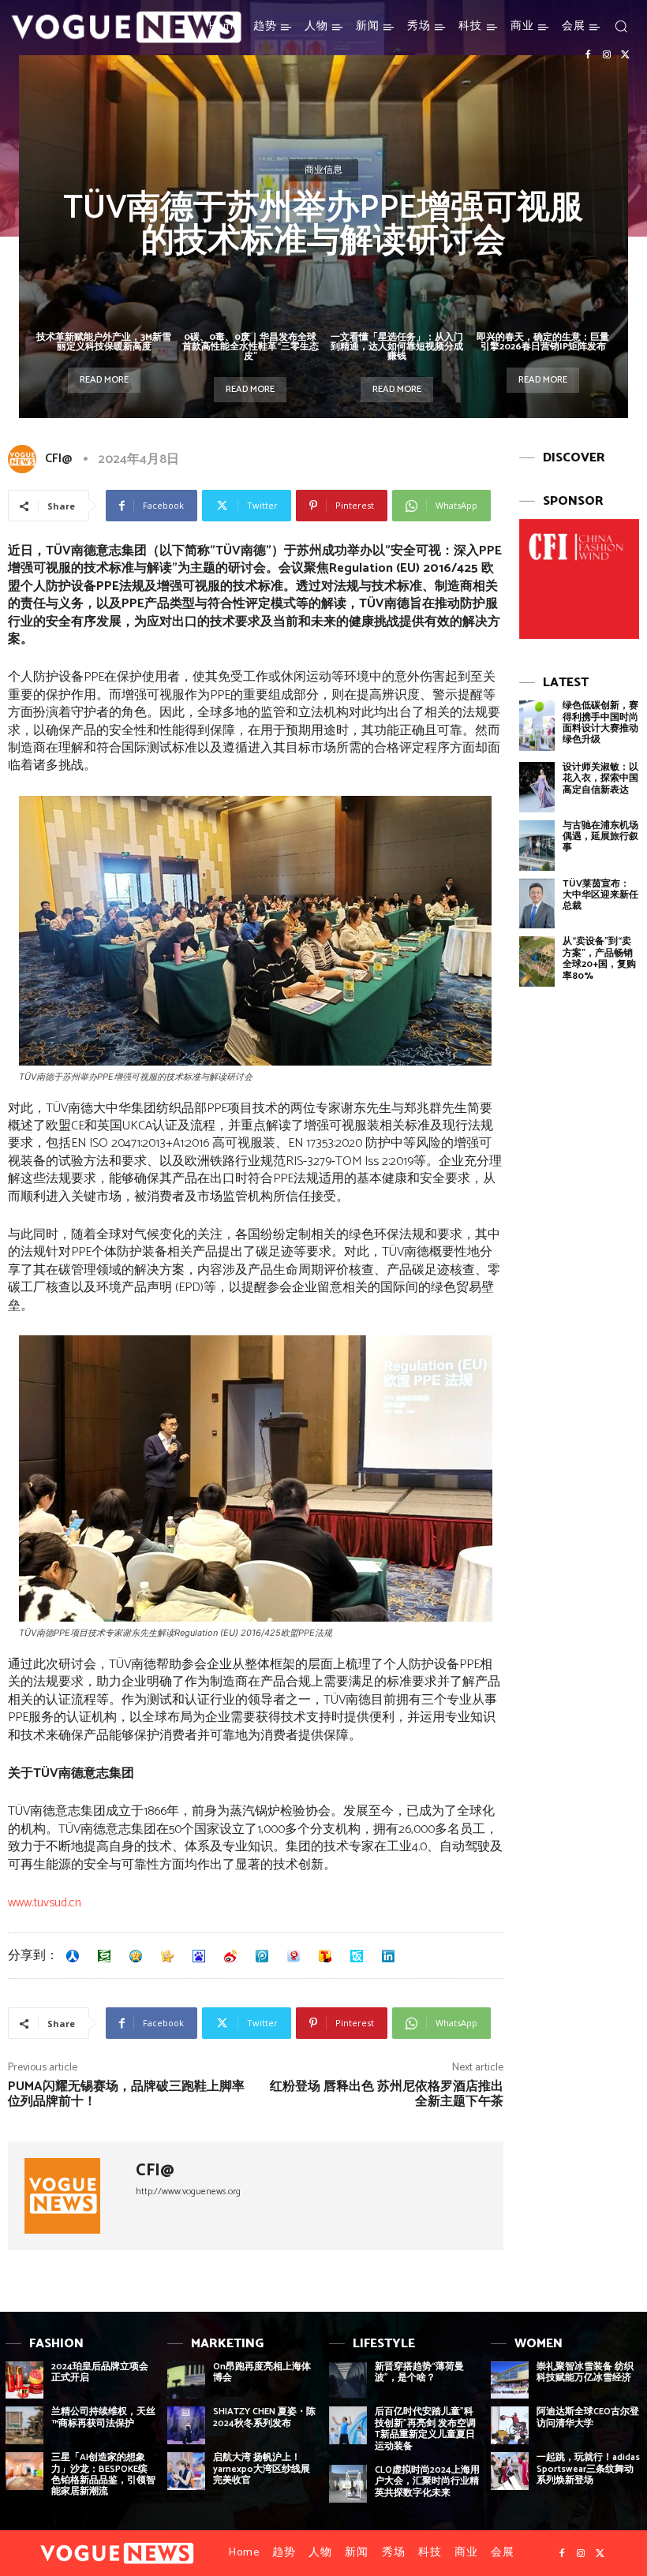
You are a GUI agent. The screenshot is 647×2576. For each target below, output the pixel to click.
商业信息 (323, 170)
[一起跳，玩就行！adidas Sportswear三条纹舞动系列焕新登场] (510, 2471)
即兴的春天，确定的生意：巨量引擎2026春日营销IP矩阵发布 (543, 342)
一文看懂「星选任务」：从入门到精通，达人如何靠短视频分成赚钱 (397, 347)
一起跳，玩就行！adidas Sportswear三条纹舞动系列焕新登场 (588, 2469)
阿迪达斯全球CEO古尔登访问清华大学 (588, 2417)
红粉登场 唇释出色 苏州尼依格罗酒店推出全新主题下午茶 (387, 2094)
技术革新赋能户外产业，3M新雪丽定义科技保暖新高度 (104, 342)
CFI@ (58, 459)
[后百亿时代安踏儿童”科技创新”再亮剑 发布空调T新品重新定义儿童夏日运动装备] (348, 2425)
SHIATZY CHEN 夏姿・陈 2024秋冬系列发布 (264, 2417)
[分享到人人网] (73, 1956)
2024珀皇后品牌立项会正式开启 (100, 2372)
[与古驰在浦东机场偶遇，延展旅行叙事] (537, 846)
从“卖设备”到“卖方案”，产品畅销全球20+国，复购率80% (599, 958)
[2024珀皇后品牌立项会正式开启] (24, 2380)
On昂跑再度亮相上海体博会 (262, 2372)
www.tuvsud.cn (45, 1903)
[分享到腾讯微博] (262, 1956)
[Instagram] (607, 55)
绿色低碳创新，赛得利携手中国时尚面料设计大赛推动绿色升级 (600, 722)
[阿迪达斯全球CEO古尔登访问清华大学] (510, 2425)
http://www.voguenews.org (188, 2191)
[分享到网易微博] (294, 1956)
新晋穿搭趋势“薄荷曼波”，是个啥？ (419, 2372)
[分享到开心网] (167, 1956)
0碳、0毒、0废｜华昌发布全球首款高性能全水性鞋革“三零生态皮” (251, 347)
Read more (104, 380)
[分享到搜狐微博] (325, 1956)
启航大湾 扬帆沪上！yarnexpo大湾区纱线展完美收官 (262, 2469)
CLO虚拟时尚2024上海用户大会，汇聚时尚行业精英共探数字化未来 (427, 2481)
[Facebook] (588, 55)
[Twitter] (626, 55)
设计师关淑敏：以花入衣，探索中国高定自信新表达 (600, 778)
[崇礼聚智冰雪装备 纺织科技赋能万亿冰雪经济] (510, 2380)
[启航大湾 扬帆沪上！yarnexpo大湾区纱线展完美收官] (186, 2471)
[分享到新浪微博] (230, 1956)
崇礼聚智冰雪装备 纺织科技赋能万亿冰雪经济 (585, 2372)
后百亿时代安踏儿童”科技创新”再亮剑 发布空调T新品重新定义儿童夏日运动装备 (425, 2429)
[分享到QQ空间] (136, 1956)
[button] (621, 26)
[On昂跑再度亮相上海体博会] (186, 2380)
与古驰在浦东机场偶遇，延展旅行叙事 (600, 837)
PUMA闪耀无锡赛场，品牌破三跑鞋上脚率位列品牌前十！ (126, 2094)
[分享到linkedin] (388, 1956)
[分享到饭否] (357, 1956)
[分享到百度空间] (199, 1956)
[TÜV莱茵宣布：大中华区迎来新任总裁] (537, 904)
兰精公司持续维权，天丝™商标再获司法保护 (103, 2417)
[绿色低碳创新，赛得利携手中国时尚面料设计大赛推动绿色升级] (537, 726)
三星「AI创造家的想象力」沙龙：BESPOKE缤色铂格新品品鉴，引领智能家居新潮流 (103, 2474)
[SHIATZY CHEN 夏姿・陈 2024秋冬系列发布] (186, 2425)
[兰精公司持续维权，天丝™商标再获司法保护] (24, 2425)
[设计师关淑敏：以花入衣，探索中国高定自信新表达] (537, 787)
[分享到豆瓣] (104, 1956)
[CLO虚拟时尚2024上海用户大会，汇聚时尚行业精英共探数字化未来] (348, 2484)
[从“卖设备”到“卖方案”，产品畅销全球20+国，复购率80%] (537, 961)
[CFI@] (25, 459)
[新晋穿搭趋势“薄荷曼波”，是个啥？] (348, 2380)
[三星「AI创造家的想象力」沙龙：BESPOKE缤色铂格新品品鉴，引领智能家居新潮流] (24, 2471)
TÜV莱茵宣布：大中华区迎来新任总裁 (600, 895)
